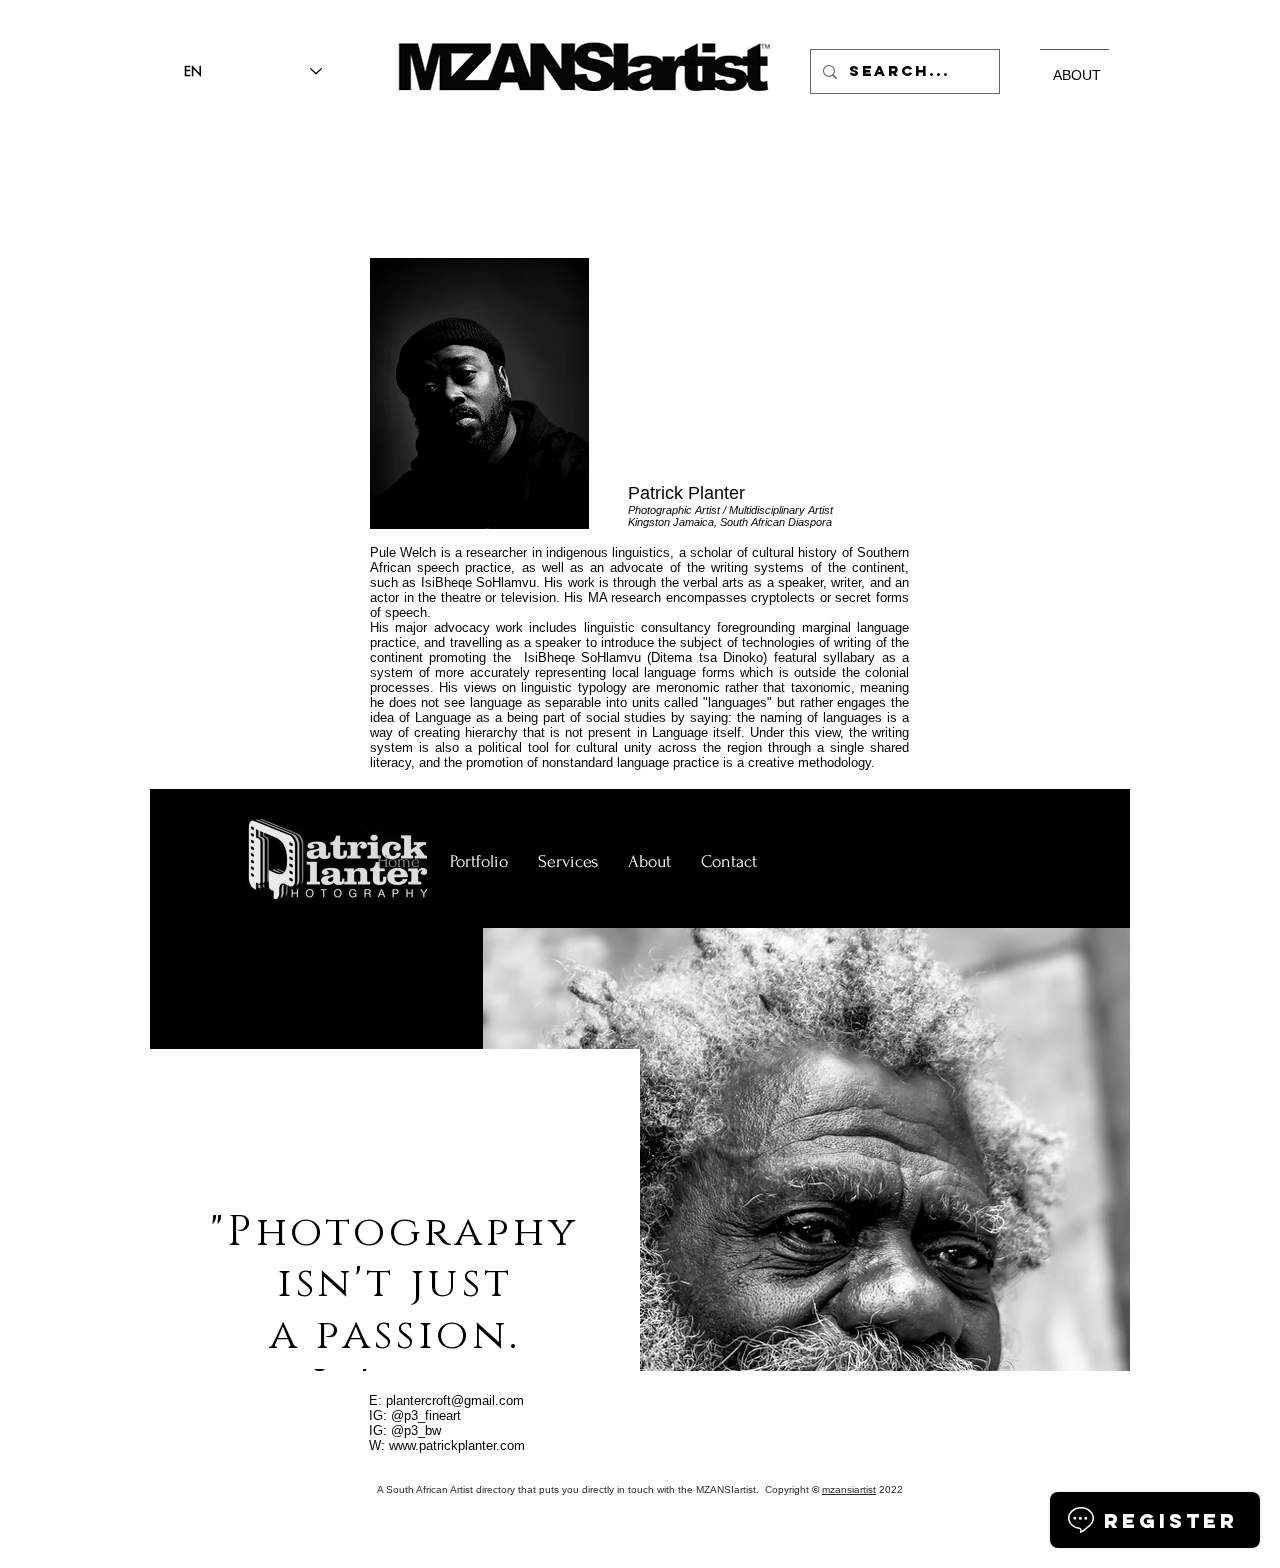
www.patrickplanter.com (457, 1445)
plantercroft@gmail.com (455, 1400)
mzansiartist (849, 1489)
